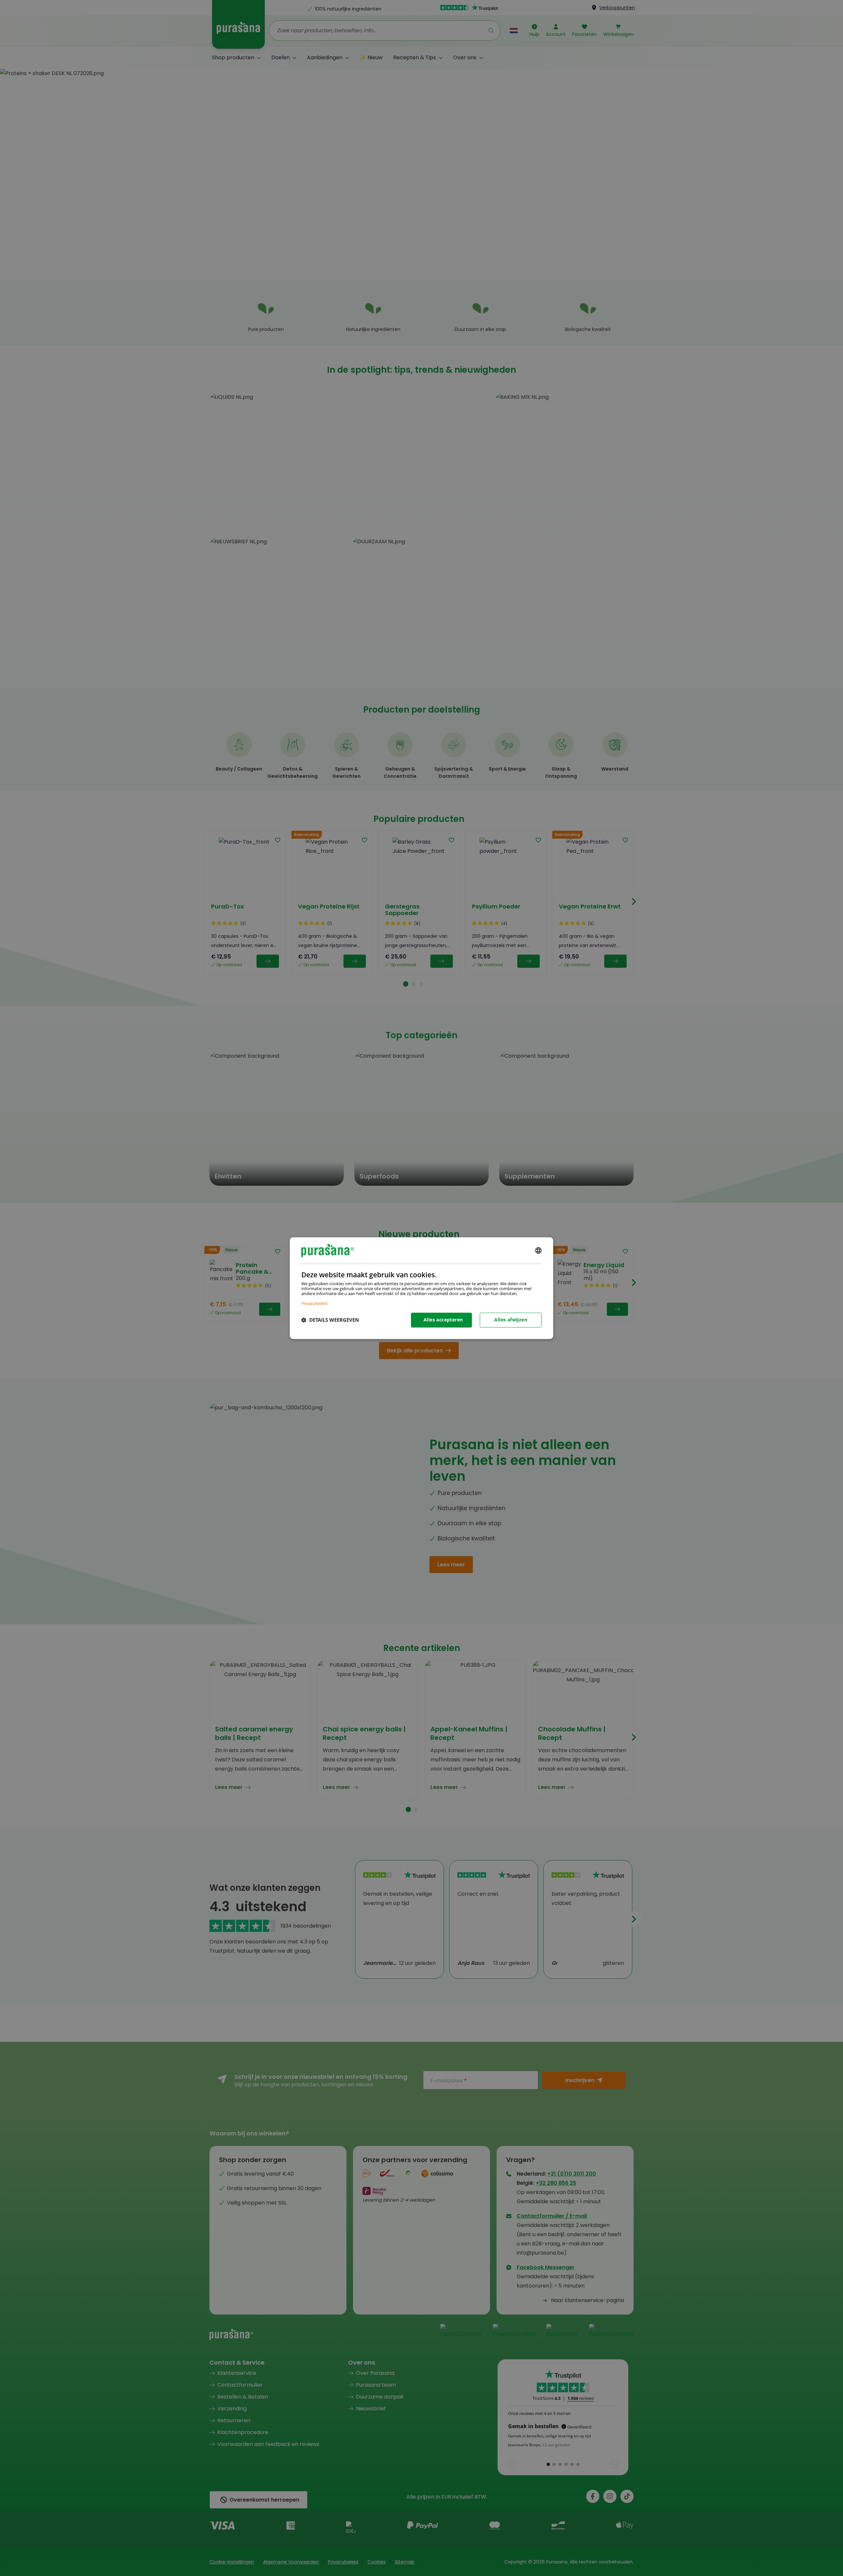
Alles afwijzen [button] (511, 1320)
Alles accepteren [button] (443, 1320)
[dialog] (421, 1288)
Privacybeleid (314, 1303)
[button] (330, 1320)
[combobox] (538, 1250)
